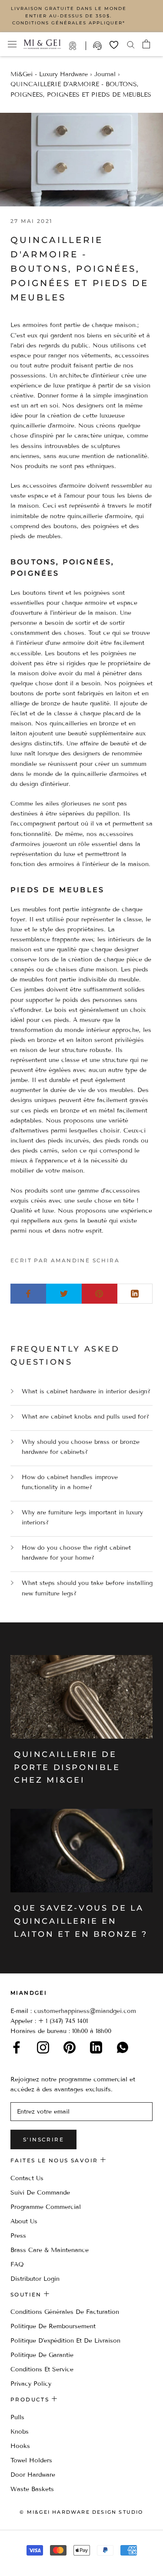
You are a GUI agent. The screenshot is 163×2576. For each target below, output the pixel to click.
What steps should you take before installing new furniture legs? (87, 1588)
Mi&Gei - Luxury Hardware (49, 74)
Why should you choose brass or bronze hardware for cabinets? (81, 1447)
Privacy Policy (31, 2384)
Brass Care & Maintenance (50, 2250)
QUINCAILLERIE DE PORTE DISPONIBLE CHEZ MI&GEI (67, 1767)
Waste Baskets (32, 2489)
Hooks (20, 2446)
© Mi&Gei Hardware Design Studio (81, 2512)
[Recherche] (131, 44)
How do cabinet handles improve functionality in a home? (70, 1482)
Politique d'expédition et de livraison (65, 2341)
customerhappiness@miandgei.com (85, 2011)
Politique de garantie (42, 2355)
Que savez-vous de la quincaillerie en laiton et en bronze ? (81, 1921)
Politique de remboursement (53, 2326)
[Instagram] (43, 2047)
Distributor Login (35, 2279)
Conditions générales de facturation (65, 2312)
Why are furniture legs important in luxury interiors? (82, 1517)
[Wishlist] (114, 45)
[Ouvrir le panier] (146, 44)
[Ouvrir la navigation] (12, 44)
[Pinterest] (70, 2047)
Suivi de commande (40, 2193)
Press (18, 2236)
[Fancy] (123, 2047)
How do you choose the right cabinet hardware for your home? (76, 1553)
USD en (36, 2562)
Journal (105, 74)
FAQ (17, 2264)
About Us (24, 2221)
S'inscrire (43, 2139)
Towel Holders (31, 2460)
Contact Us (27, 2178)
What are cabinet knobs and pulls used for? (85, 1417)
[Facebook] (17, 2047)
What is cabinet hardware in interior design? (86, 1391)
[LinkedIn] (96, 2047)
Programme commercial (46, 2207)
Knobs (20, 2432)
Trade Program (77, 46)
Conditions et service (42, 2369)
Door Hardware (33, 2475)
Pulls (17, 2417)
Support (98, 46)
